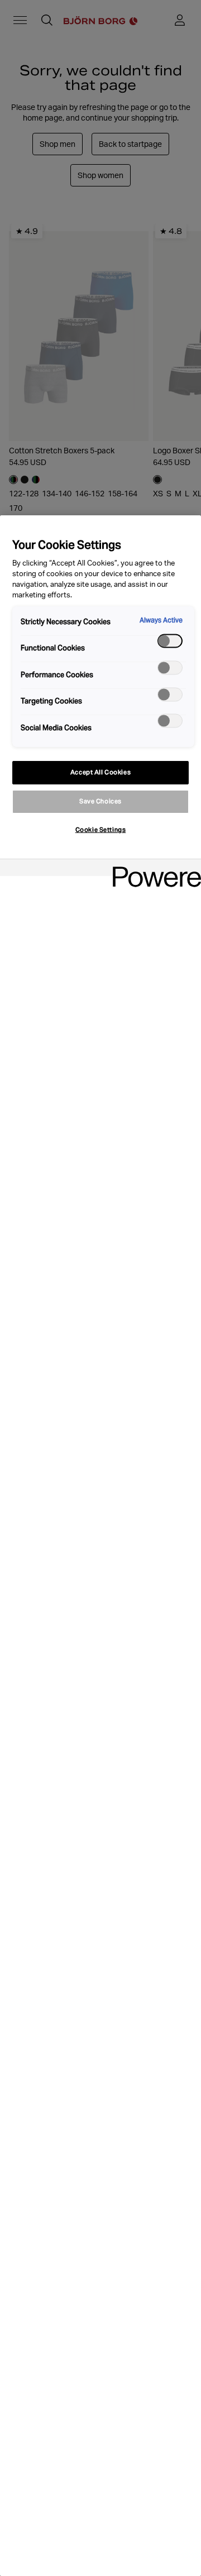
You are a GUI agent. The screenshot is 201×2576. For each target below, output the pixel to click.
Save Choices (100, 801)
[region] (100, 1546)
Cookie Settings (101, 830)
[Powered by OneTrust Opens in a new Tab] (153, 869)
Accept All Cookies (100, 772)
